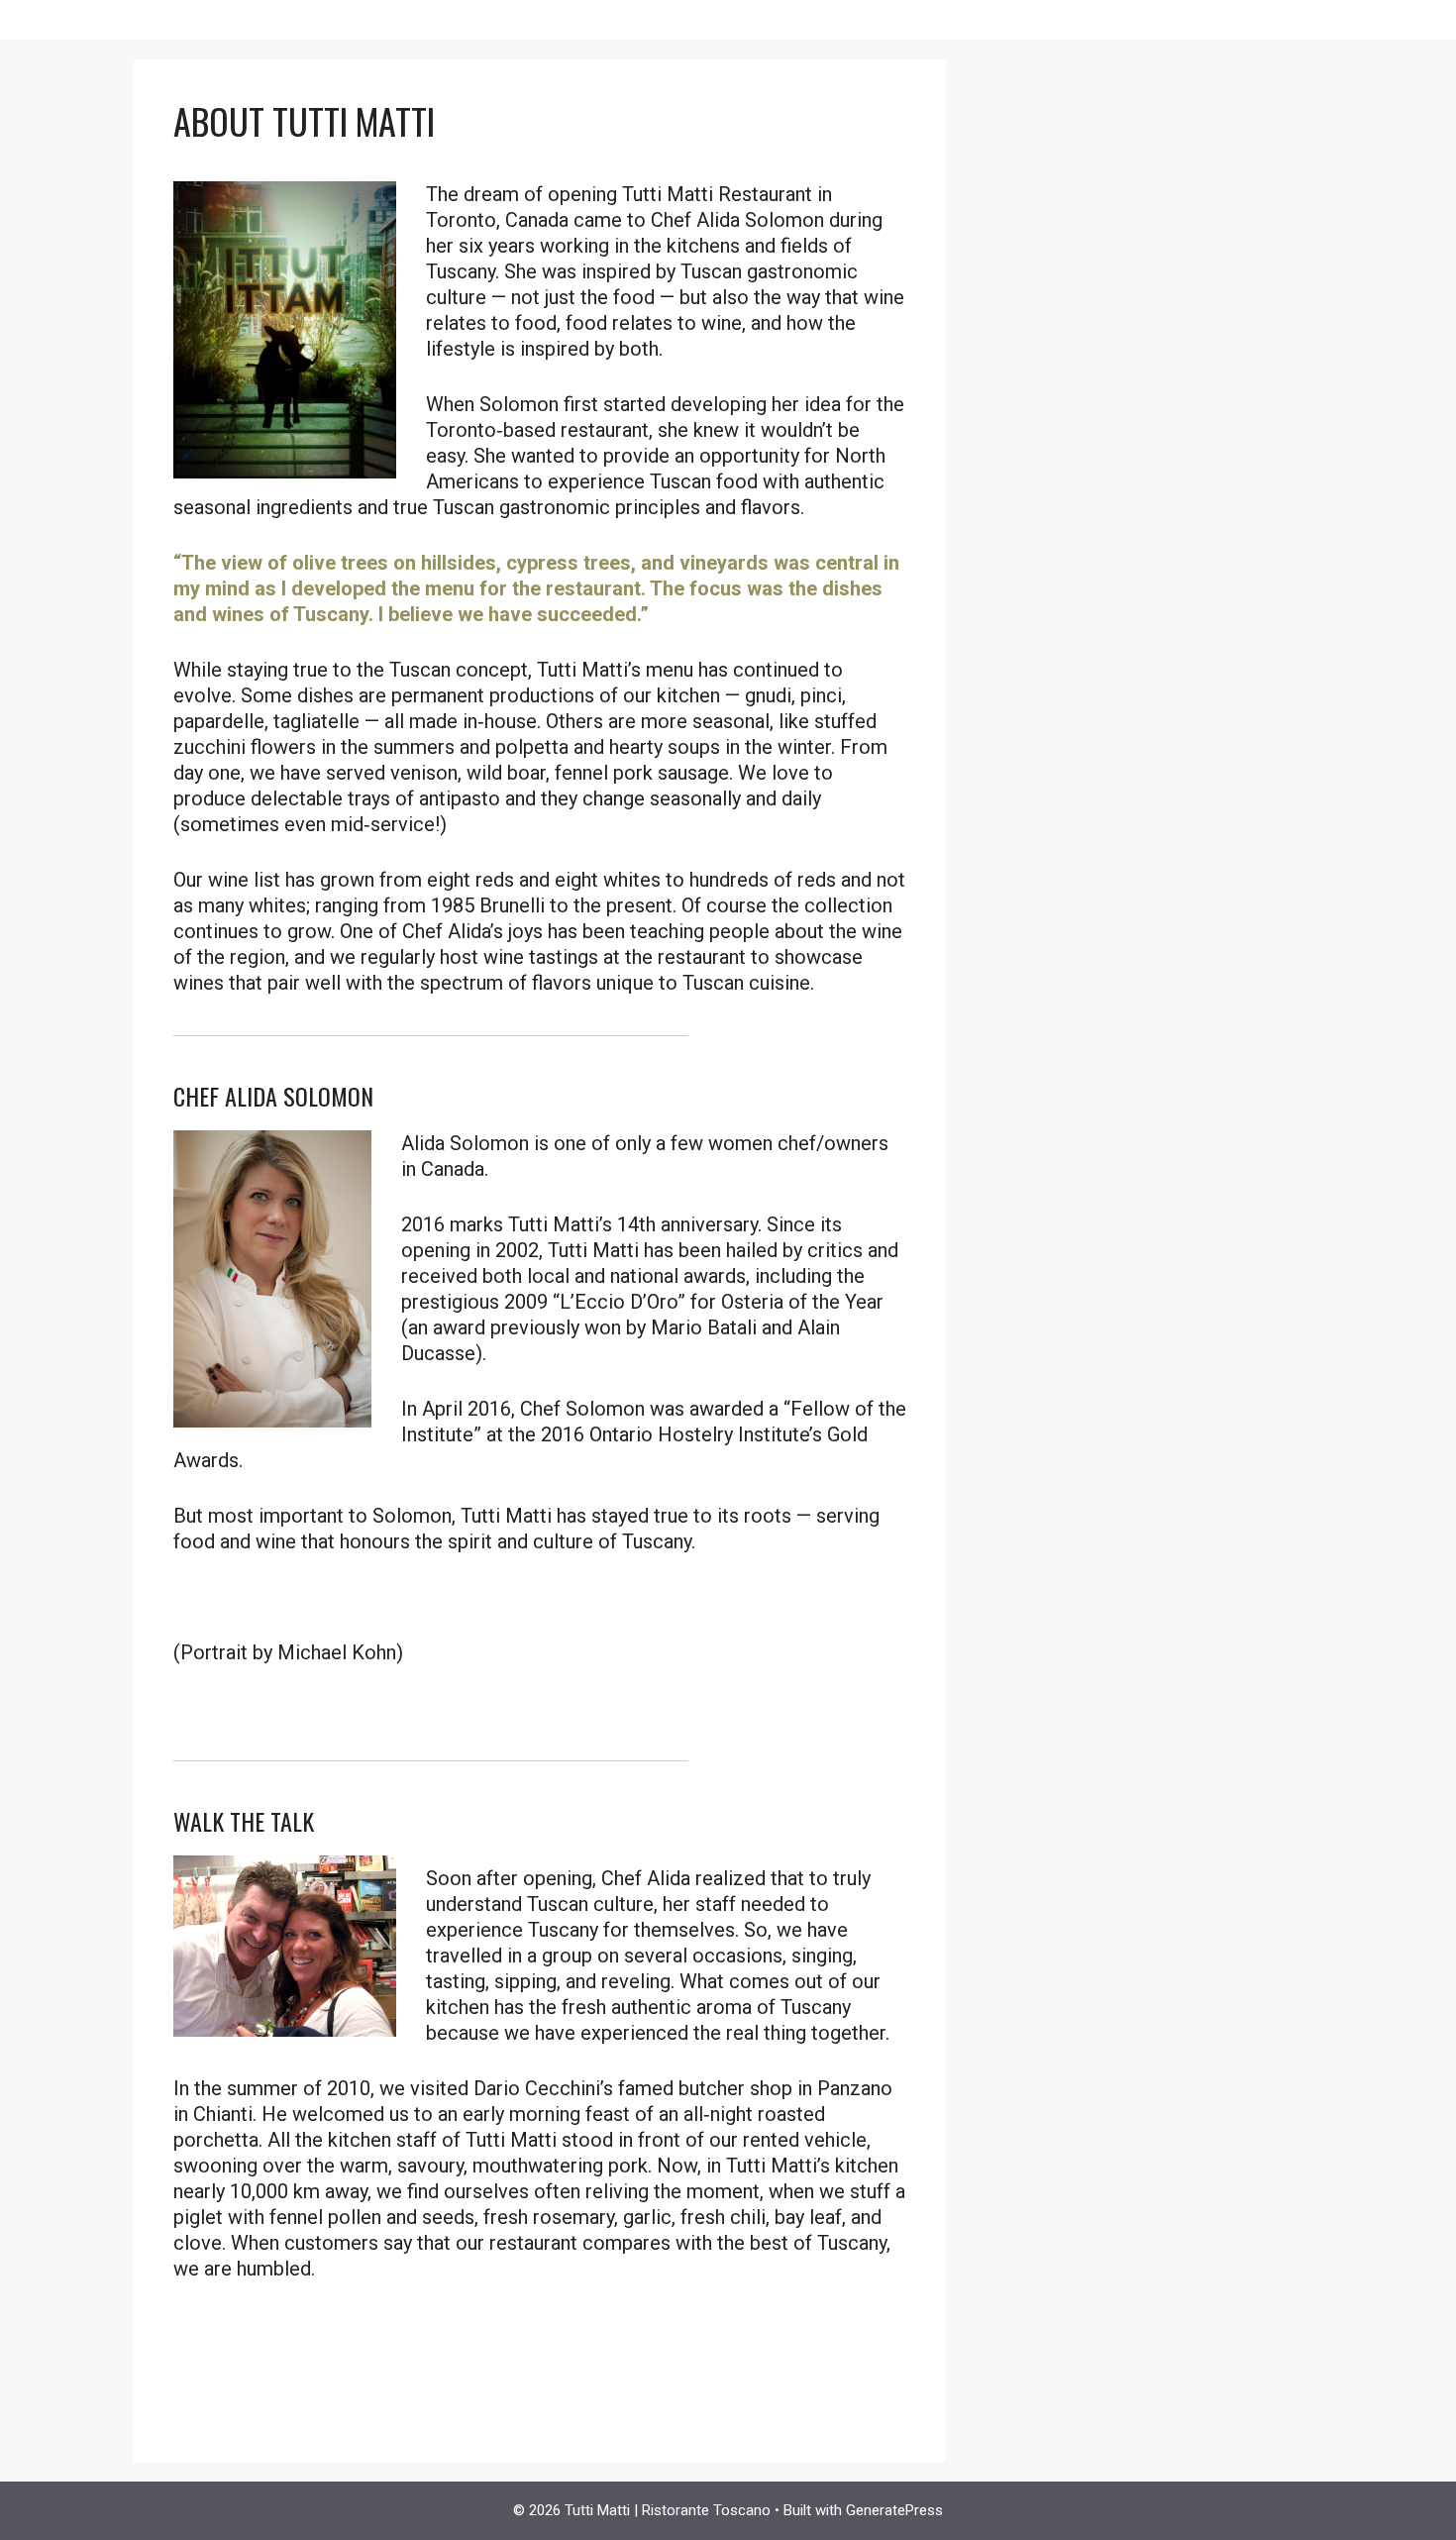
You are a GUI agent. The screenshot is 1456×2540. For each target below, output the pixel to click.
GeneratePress (894, 2510)
